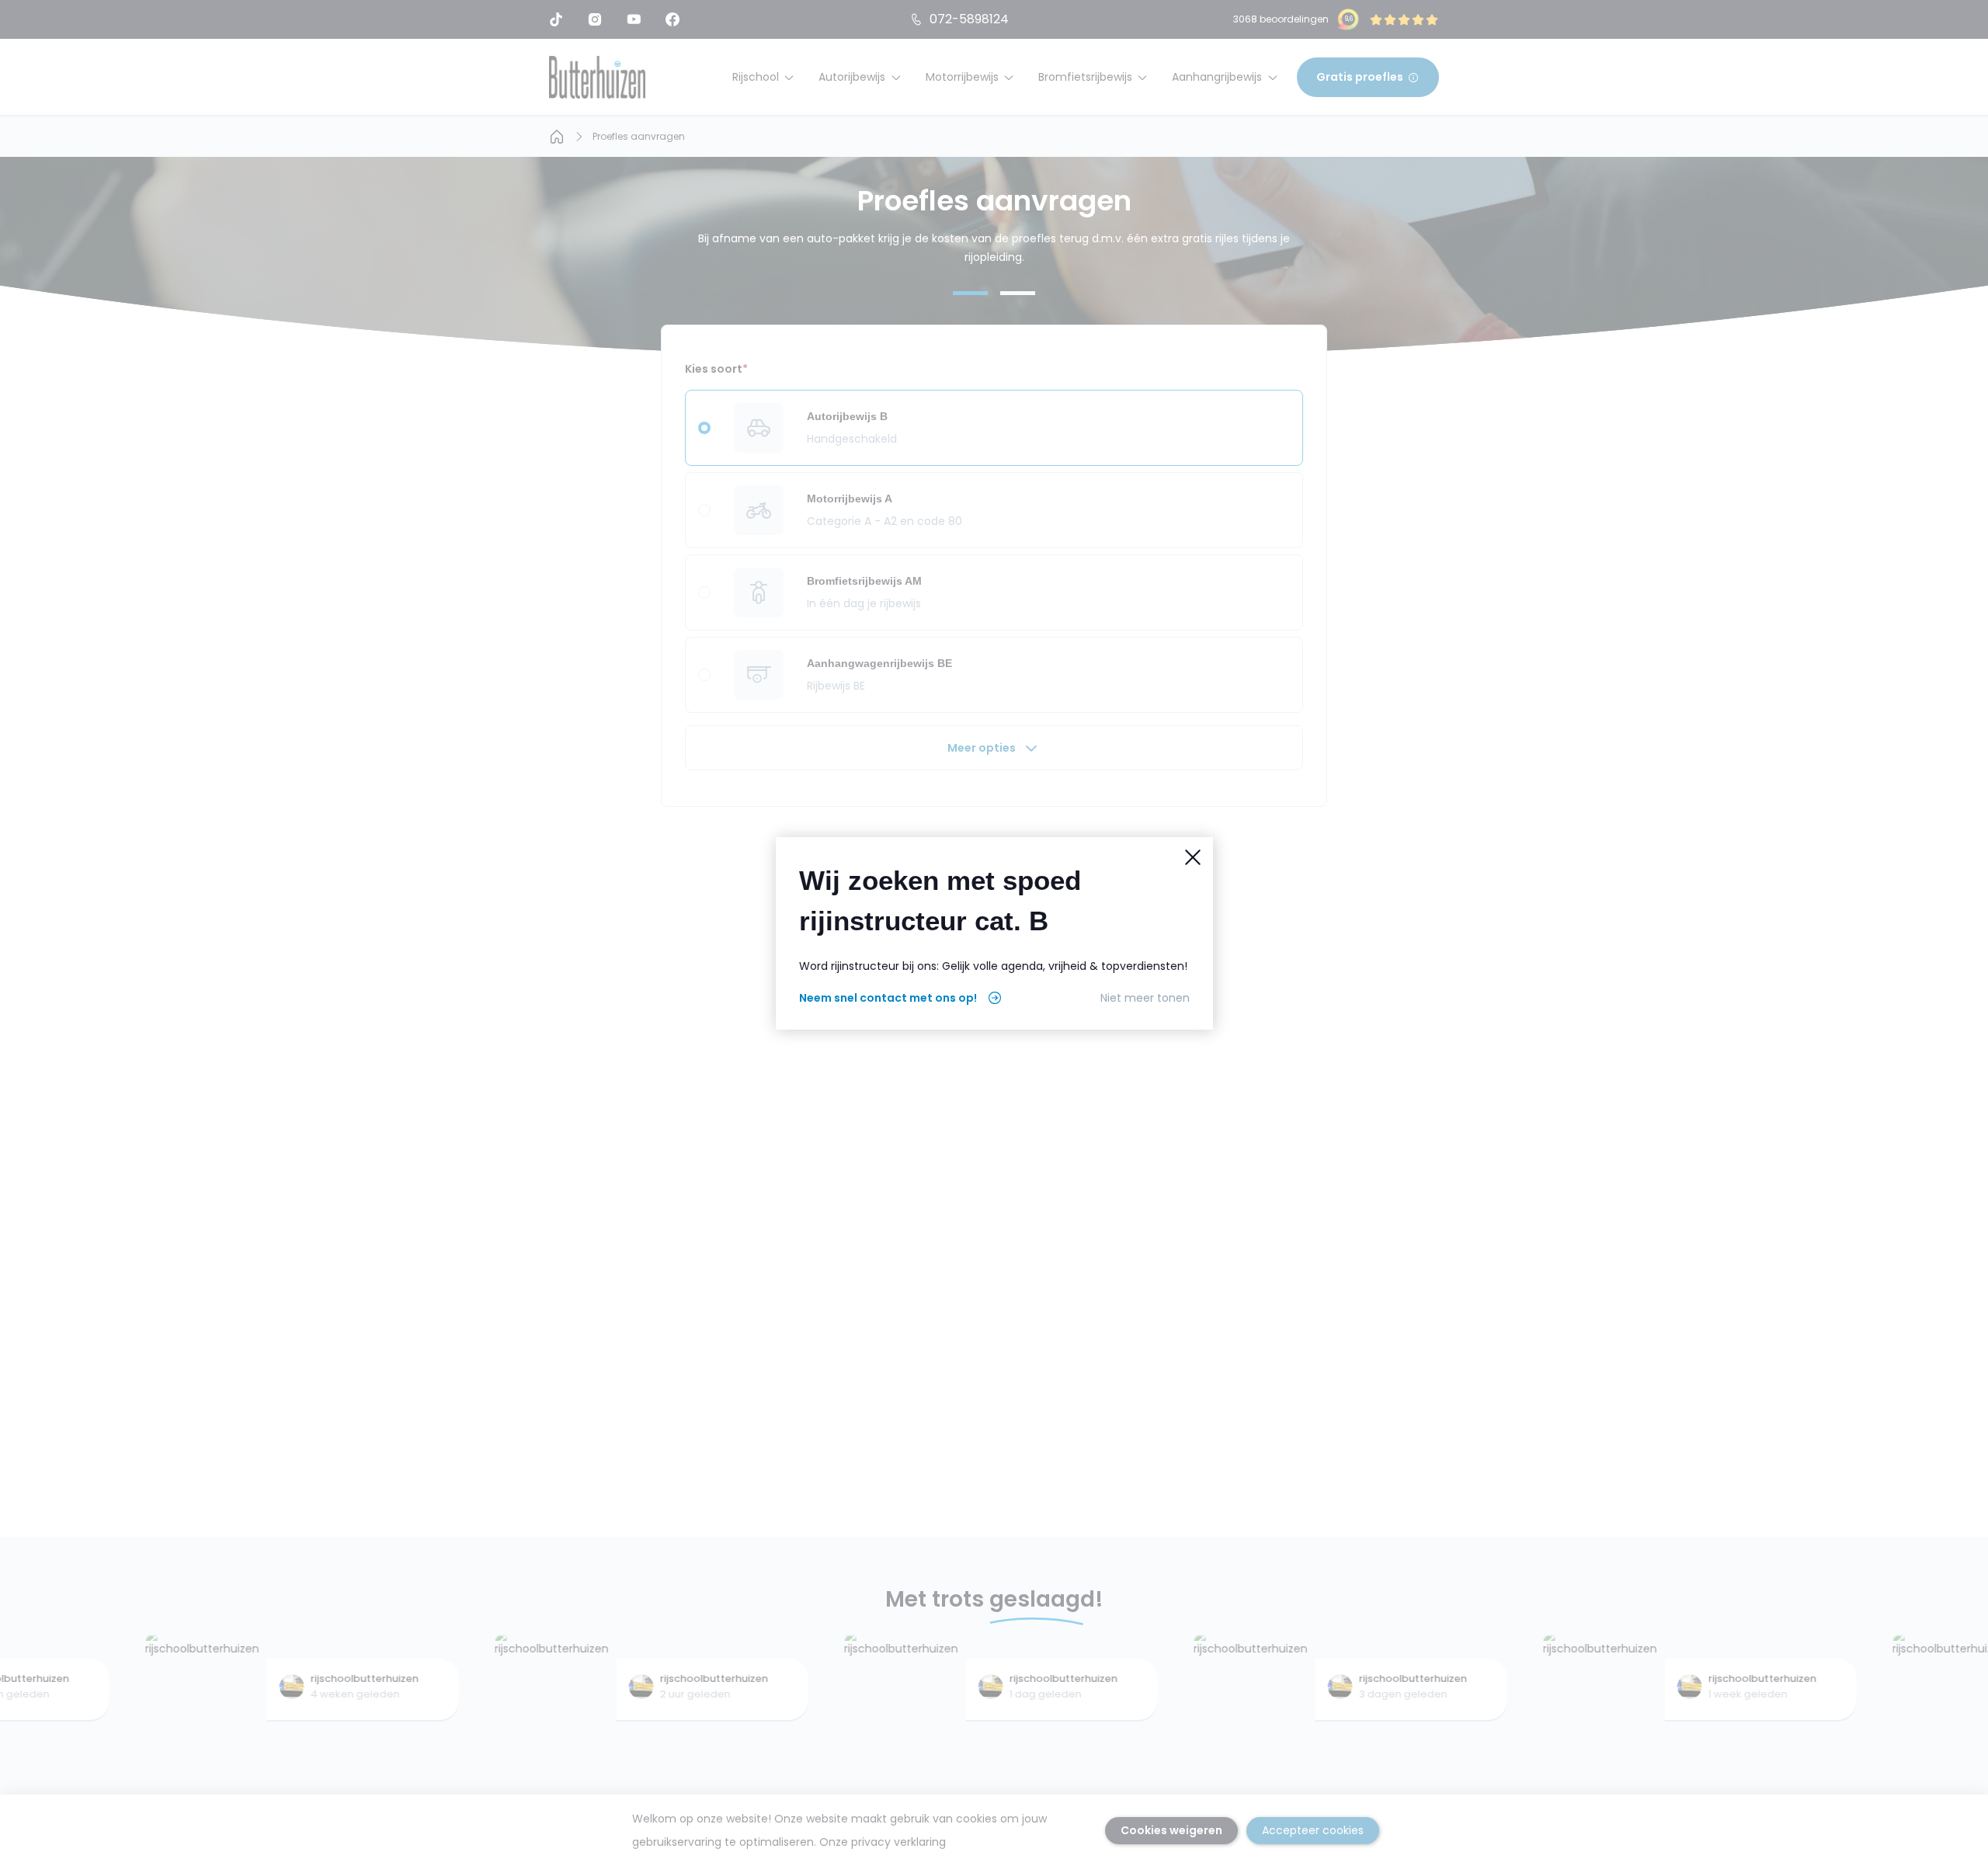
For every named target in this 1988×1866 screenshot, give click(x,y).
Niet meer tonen (1145, 998)
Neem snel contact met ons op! (888, 998)
